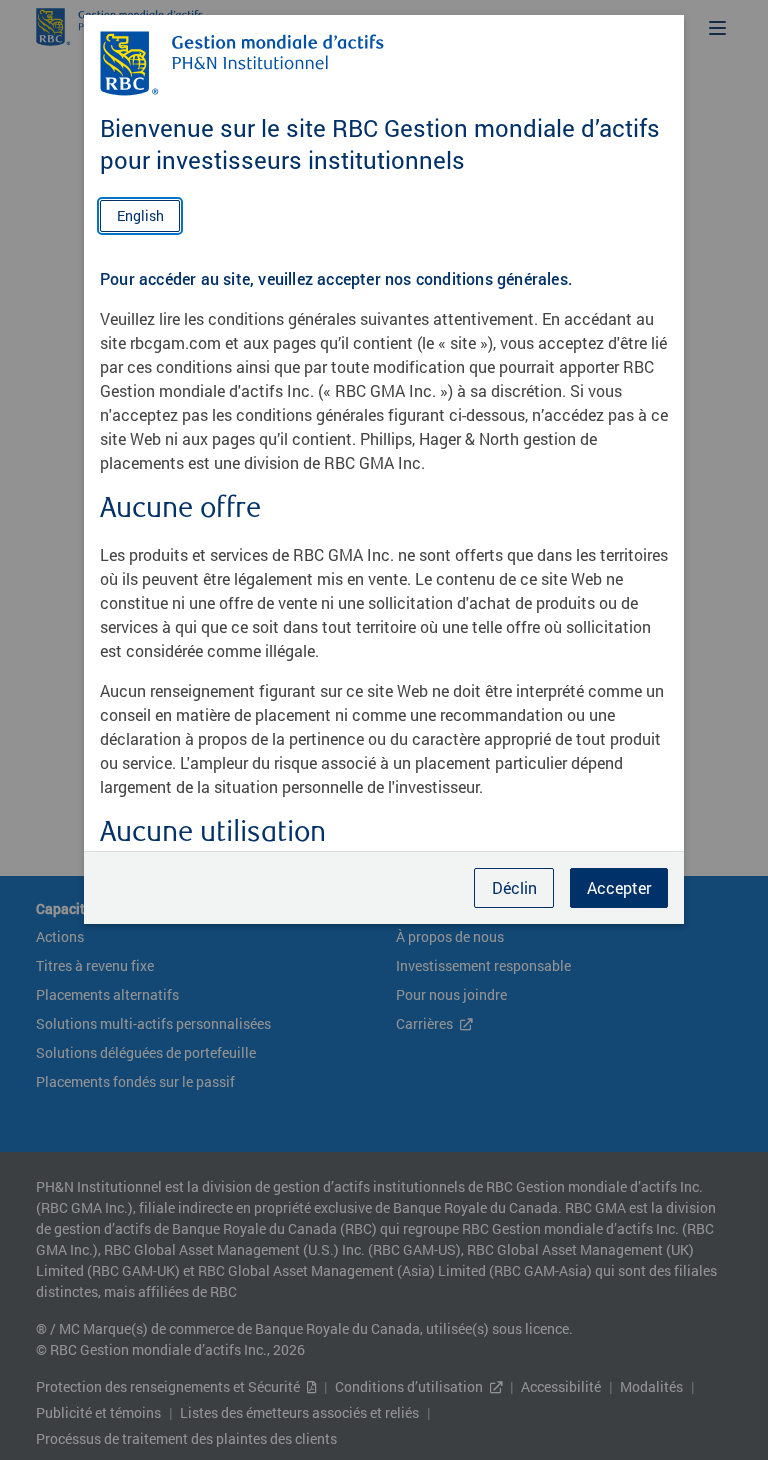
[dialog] (384, 730)
